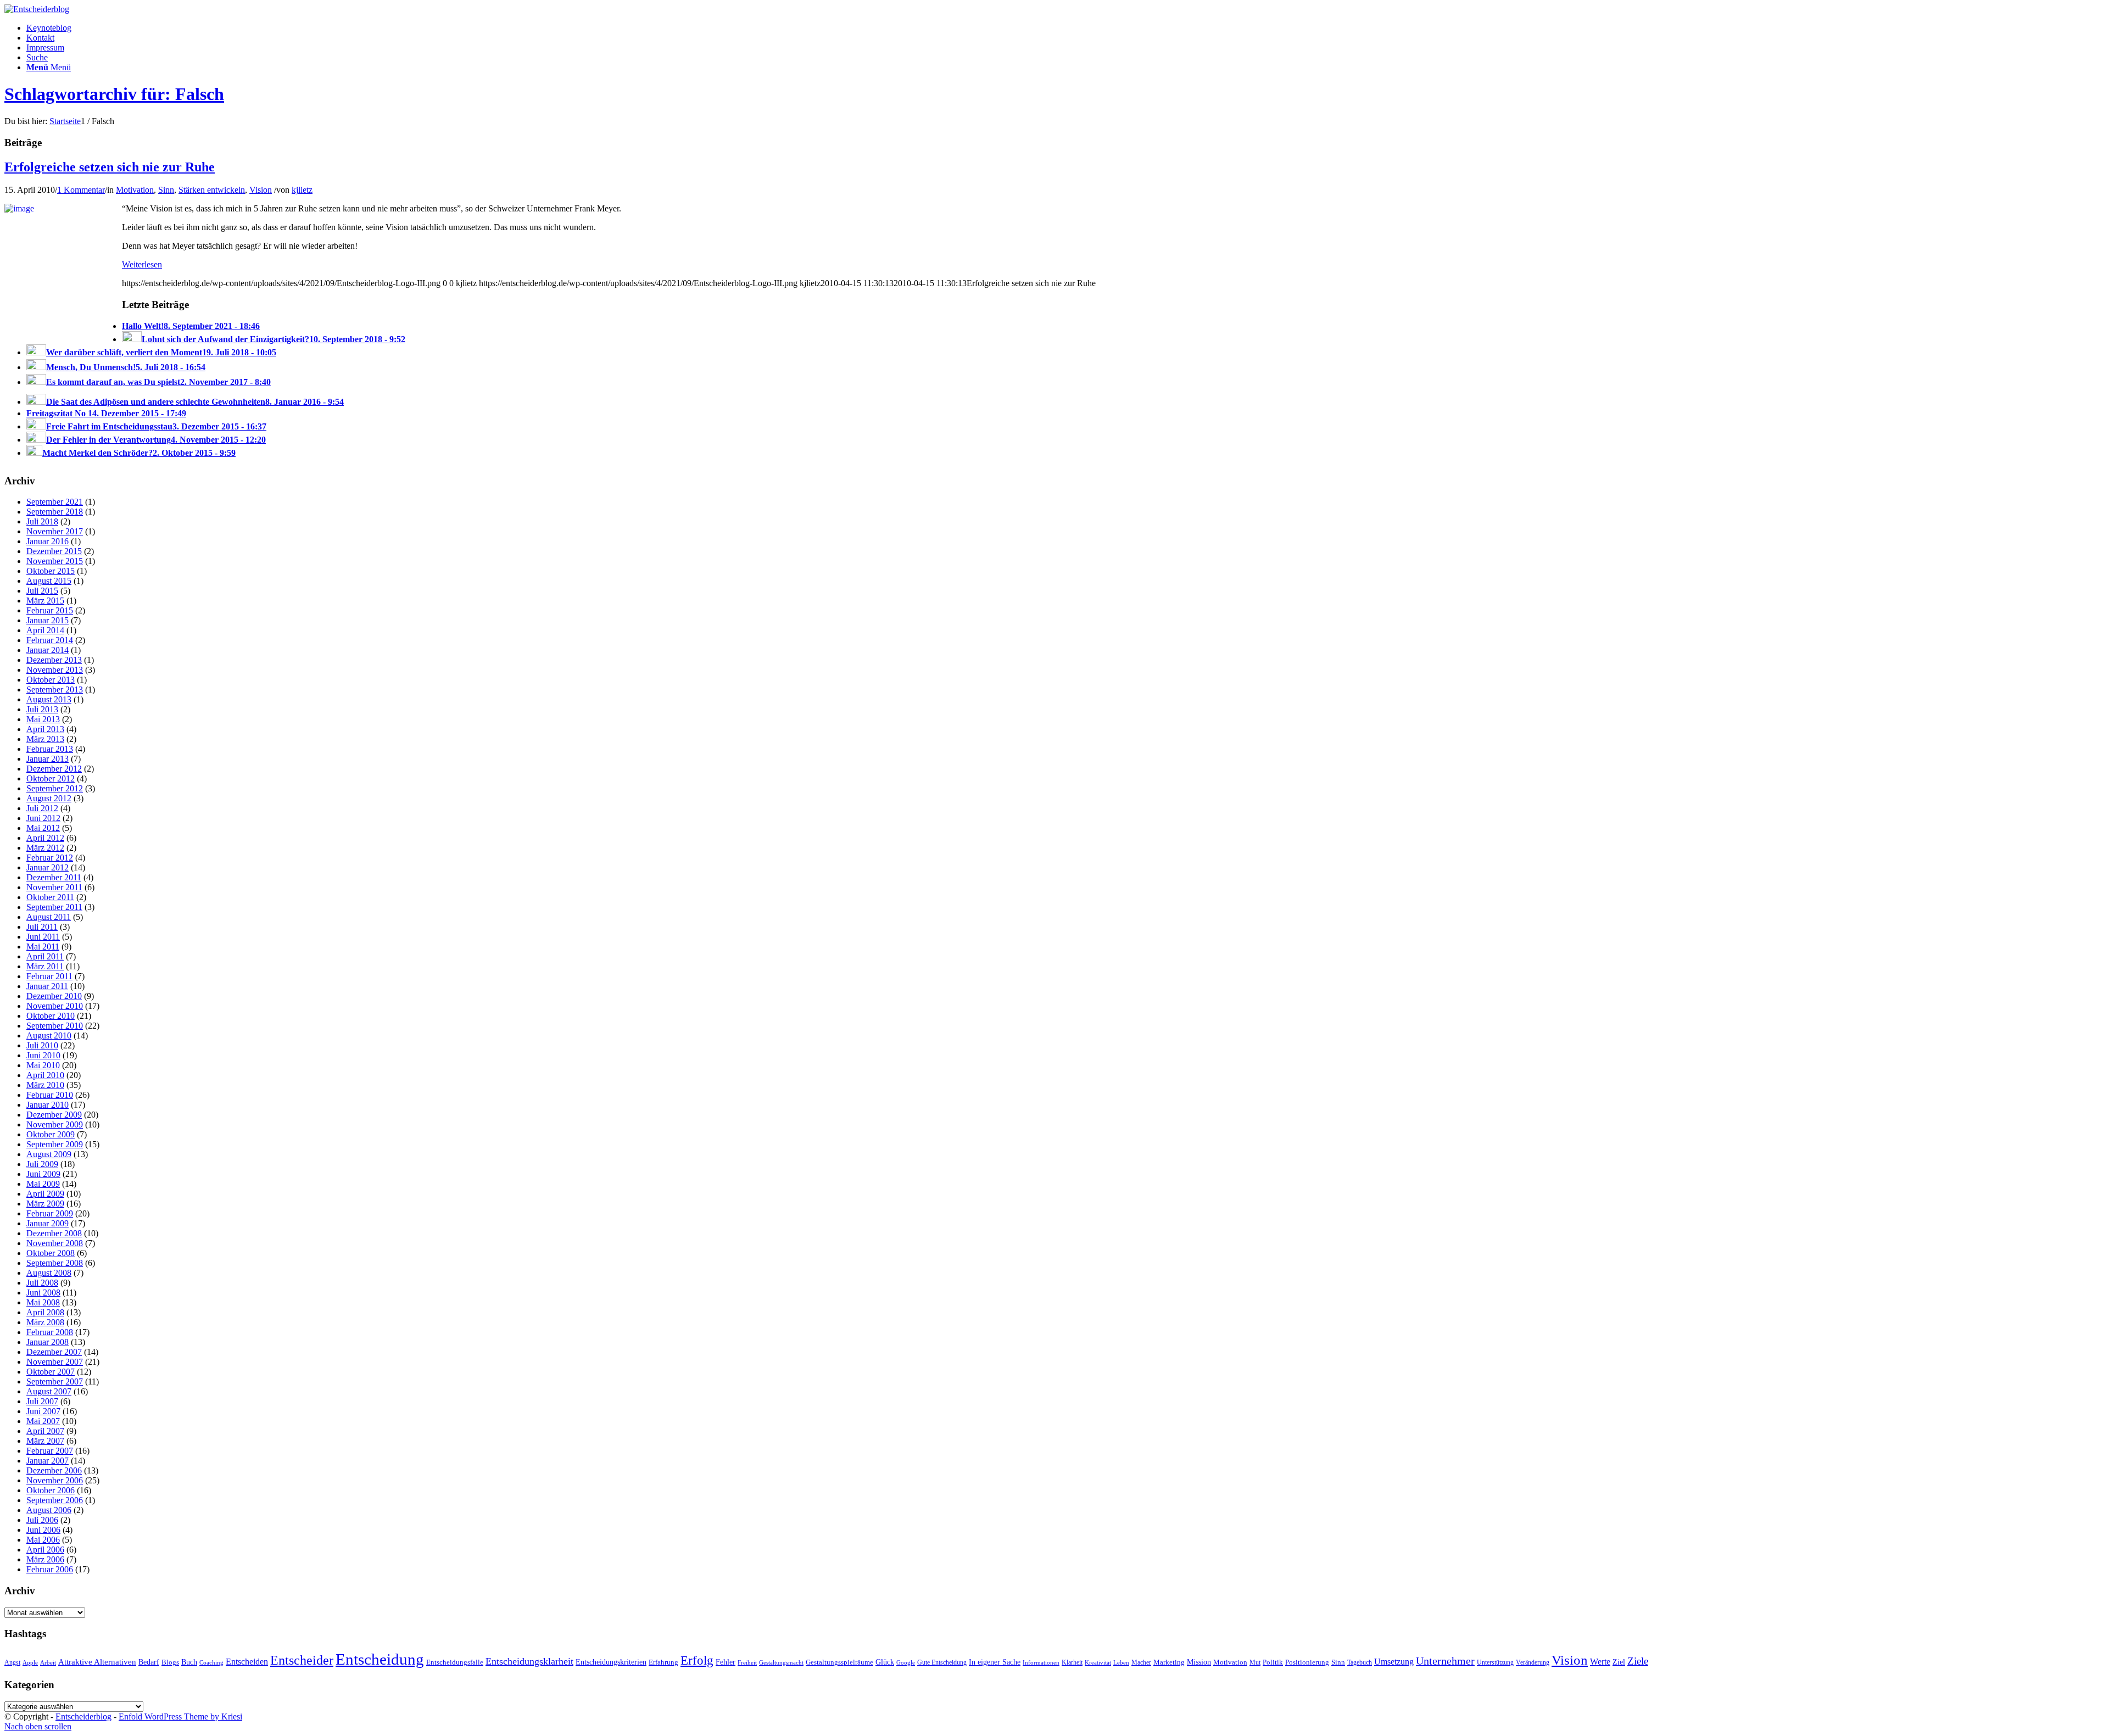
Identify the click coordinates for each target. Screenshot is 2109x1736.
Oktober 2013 (51, 680)
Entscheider (302, 1660)
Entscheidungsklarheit (529, 1661)
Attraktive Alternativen (97, 1662)
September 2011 (54, 907)
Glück (885, 1662)
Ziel (1619, 1662)
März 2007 (45, 1441)
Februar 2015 (50, 610)
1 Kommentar (81, 190)
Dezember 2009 (54, 1115)
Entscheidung (380, 1659)
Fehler (726, 1662)
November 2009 (55, 1124)
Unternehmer (1445, 1661)
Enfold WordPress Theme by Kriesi (180, 1717)
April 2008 (45, 1312)
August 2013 (49, 699)
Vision (261, 190)
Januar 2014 (48, 650)
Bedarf (149, 1662)
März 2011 (45, 966)
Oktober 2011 (50, 897)
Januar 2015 (48, 620)
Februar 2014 (50, 640)
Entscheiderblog (83, 1717)
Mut (1255, 1662)
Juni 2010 (43, 1055)
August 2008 (49, 1273)
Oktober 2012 (51, 778)
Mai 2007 (43, 1421)
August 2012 (49, 798)
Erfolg (697, 1660)
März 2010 (45, 1085)
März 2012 (45, 848)
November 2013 (55, 670)
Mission (1199, 1662)
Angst (12, 1662)
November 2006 (55, 1480)
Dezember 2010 (54, 996)
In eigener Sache (995, 1662)
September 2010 (55, 1026)
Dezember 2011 (54, 877)
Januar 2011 (47, 986)
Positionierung (1307, 1662)
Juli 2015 (42, 591)
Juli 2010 (42, 1045)
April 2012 (45, 838)
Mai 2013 (43, 719)
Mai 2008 (43, 1302)
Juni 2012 (43, 818)
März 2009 (45, 1204)
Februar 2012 (50, 858)
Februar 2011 (49, 976)
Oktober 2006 (51, 1490)
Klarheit (1072, 1662)
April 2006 (45, 1550)
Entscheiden (247, 1662)
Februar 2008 (50, 1332)
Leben (1121, 1662)
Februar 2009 (50, 1213)
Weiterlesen (142, 264)
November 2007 (55, 1362)
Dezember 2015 (54, 551)
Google (906, 1663)
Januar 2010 (48, 1105)
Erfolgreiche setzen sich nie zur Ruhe (110, 167)
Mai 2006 (43, 1540)
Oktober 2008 (51, 1253)
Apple (30, 1662)
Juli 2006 (42, 1520)
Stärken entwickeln (212, 190)
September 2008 (55, 1263)
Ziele (1638, 1661)
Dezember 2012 (54, 769)
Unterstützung (1495, 1662)
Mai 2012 (43, 828)
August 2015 (49, 581)
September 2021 (55, 502)
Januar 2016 (48, 541)
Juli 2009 (42, 1164)
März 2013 (45, 739)
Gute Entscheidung (942, 1662)
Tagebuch (1360, 1662)
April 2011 (45, 956)
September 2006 (55, 1500)
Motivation (135, 190)
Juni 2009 (43, 1174)
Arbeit (48, 1662)
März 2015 (45, 601)
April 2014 (45, 630)
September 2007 (55, 1381)
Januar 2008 (48, 1342)
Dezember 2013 (54, 660)
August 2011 (49, 917)
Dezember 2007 (54, 1352)
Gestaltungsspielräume (839, 1662)
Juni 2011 (43, 937)
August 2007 (49, 1391)
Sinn (166, 190)
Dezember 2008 (54, 1233)
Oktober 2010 (51, 1016)
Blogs (170, 1662)
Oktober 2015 (51, 571)
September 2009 (55, 1144)
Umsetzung (1394, 1662)
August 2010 (49, 1036)
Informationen (1041, 1663)
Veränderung (1533, 1662)
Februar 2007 (50, 1451)
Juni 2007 (43, 1411)
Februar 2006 (50, 1569)
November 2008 (55, 1243)
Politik (1273, 1662)
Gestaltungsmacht (781, 1663)
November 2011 (54, 887)
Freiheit (747, 1662)
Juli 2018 (42, 521)
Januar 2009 (48, 1223)
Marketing (1169, 1662)
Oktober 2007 (51, 1372)
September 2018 (55, 512)
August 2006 (49, 1510)
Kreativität (1098, 1663)
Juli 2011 (42, 927)
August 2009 (49, 1154)
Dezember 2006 (54, 1470)
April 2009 (45, 1194)
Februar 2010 (50, 1095)
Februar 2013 (50, 749)
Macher (1141, 1662)
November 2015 (55, 561)
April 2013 (45, 729)
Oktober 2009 (51, 1134)
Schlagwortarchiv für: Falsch (114, 94)
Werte (1600, 1662)
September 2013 (55, 690)
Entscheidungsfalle (455, 1662)
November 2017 (55, 531)
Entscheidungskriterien (611, 1662)
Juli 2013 (42, 709)
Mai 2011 (43, 947)
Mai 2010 (43, 1065)
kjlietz (302, 190)
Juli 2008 (42, 1283)
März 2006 (45, 1559)
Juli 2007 (42, 1401)
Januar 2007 (48, 1461)
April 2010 (45, 1075)
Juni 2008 (43, 1293)
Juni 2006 (43, 1530)
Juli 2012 (42, 808)
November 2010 (55, 1006)
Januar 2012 (48, 867)
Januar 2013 (48, 759)
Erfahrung (663, 1662)
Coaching (211, 1663)
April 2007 (45, 1431)
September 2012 (55, 788)
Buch (189, 1662)
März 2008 (45, 1322)
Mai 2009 (43, 1184)
